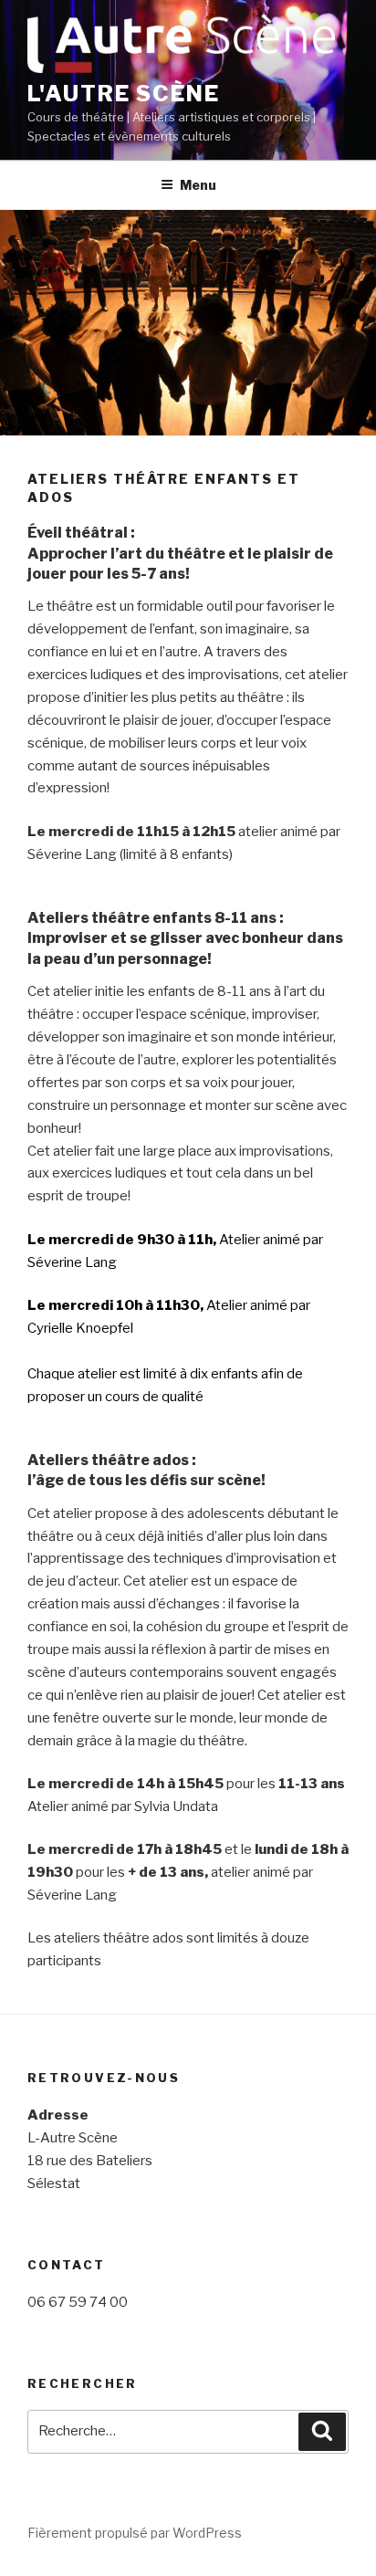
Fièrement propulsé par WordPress (135, 2533)
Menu (198, 185)
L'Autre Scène (124, 94)
